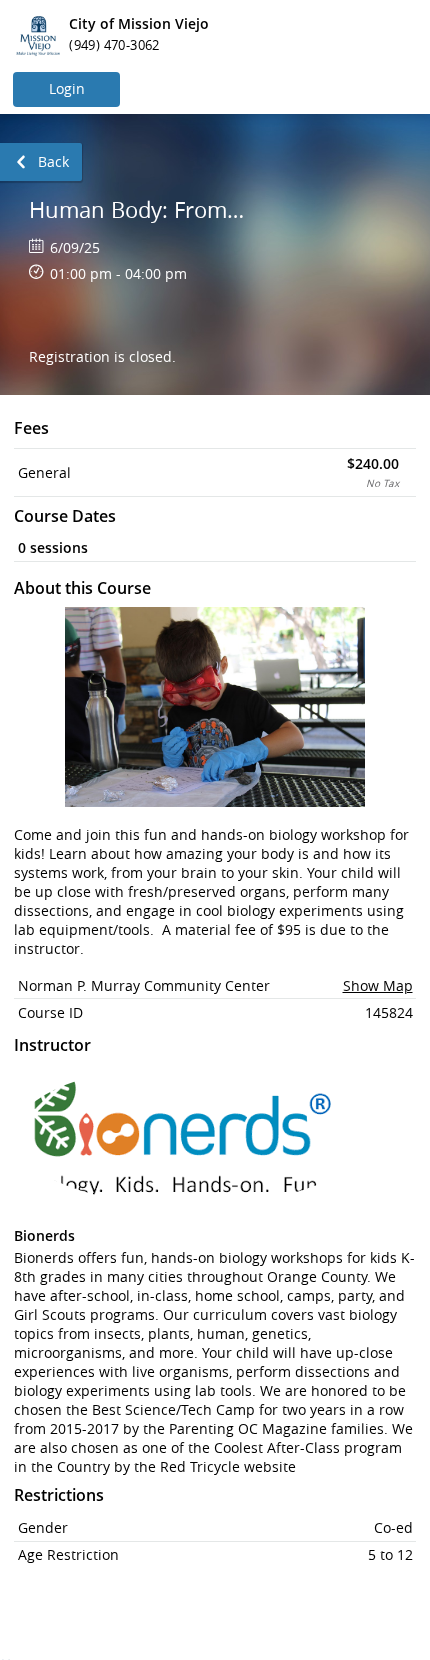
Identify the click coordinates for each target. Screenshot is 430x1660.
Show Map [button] (378, 985)
